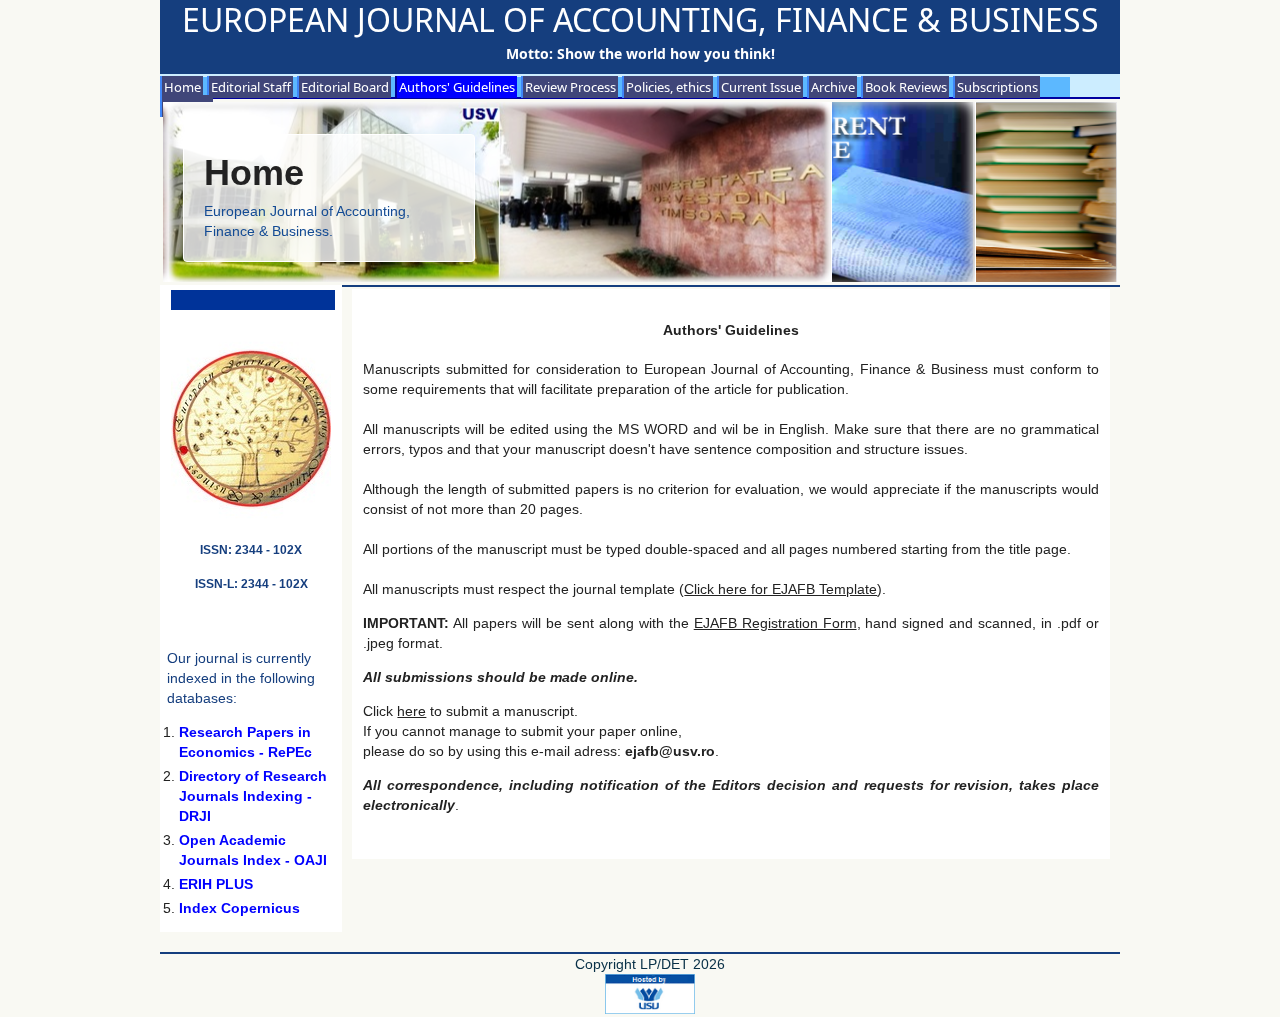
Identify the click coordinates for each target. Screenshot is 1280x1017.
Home (182, 87)
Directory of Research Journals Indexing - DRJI (253, 796)
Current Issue (761, 87)
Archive (833, 87)
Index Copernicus (239, 908)
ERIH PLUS (216, 884)
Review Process (570, 87)
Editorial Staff (251, 87)
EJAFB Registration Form (775, 623)
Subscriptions (997, 87)
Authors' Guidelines (457, 87)
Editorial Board (345, 87)
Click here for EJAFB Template (780, 589)
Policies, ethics (668, 87)
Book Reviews (906, 87)
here (411, 711)
